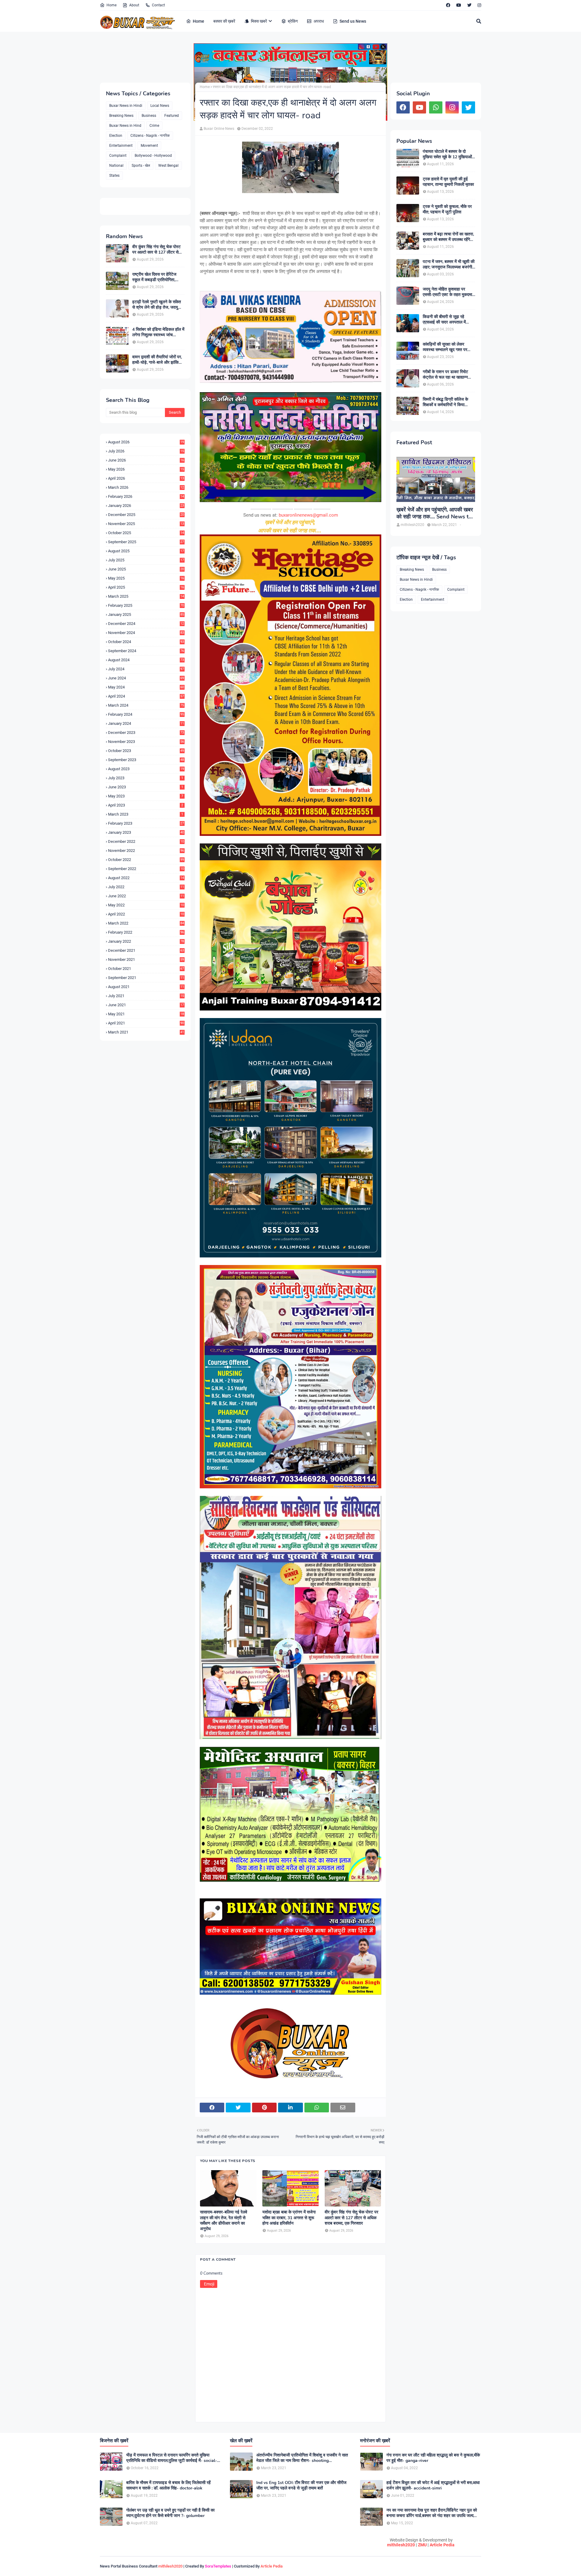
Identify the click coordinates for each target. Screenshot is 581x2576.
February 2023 (146, 823)
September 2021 (146, 978)
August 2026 (146, 442)
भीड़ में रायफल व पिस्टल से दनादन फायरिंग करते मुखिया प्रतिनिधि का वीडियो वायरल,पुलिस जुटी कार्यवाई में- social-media (172, 2458)
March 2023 (146, 814)
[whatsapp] (436, 107)
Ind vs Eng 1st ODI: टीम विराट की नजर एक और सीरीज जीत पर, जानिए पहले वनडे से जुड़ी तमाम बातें (301, 2486)
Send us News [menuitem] (353, 21)
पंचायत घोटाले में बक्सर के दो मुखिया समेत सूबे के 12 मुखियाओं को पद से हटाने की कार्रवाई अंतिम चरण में (447, 154)
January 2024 (146, 723)
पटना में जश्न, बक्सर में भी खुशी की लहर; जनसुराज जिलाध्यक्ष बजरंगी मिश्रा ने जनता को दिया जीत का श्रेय (449, 264)
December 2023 (146, 733)
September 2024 (146, 651)
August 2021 (146, 987)
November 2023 (146, 742)
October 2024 (146, 642)
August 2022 (146, 878)
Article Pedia (442, 2545)
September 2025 (146, 542)
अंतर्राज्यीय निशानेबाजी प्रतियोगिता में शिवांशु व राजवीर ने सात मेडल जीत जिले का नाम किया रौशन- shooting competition (302, 2458)
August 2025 (146, 551)
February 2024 (146, 714)
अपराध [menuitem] (319, 21)
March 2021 (146, 1032)
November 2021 (146, 959)
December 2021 (146, 950)
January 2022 (146, 941)
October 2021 (146, 969)
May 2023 (146, 796)
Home (112, 5)
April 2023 (146, 805)
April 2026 (146, 478)
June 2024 (146, 678)
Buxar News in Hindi (126, 106)
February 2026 (146, 496)
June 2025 (146, 569)
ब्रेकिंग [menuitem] (293, 21)
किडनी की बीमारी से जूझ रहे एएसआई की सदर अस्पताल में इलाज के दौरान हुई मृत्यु (444, 320)
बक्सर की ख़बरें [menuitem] (224, 21)
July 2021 (146, 996)
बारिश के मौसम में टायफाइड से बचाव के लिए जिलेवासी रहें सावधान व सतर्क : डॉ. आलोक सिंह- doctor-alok (168, 2486)
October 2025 (146, 533)
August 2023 (146, 769)
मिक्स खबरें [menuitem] (259, 21)
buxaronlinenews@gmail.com (308, 515)
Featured (172, 116)
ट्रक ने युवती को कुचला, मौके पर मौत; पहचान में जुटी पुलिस (447, 209)
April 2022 (146, 914)
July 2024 (146, 669)
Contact (158, 5)
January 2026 (146, 506)
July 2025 (146, 560)
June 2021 (146, 1005)
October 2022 (146, 860)
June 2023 (146, 787)
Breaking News (121, 116)
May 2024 (146, 687)
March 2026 (146, 487)
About (134, 5)
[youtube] (459, 5)
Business (149, 116)
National (116, 166)
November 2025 (146, 524)
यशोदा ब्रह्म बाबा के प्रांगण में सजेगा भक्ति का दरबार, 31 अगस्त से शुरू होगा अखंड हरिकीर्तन (289, 2218)
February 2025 (146, 605)
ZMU (422, 2545)
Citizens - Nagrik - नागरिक (150, 136)
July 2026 (146, 451)
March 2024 (146, 705)
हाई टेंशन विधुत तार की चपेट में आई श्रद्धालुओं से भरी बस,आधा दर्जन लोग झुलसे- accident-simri (433, 2486)
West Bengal (168, 166)
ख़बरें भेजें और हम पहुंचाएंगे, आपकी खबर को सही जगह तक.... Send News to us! (435, 513)
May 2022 (146, 905)
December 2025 (146, 515)
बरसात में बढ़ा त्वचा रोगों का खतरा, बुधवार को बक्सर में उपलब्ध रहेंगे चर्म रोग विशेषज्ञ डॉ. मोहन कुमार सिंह (448, 237)
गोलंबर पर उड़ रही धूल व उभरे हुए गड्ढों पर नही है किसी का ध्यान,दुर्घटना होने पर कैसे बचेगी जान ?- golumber (170, 2513)
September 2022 (146, 869)
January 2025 (146, 614)
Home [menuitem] (199, 21)
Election (116, 136)
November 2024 (146, 633)
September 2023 (146, 760)
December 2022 (146, 841)
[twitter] (469, 5)
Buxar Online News (219, 129)
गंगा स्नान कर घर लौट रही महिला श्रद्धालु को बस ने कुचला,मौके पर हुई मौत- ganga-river (433, 2458)
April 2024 (146, 696)
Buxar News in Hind (125, 126)
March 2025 (146, 596)
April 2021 (146, 1023)
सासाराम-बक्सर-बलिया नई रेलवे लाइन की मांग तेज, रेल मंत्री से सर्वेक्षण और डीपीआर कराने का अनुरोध (224, 2221)
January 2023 (146, 832)
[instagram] (479, 5)
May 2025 (146, 578)
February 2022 (146, 932)
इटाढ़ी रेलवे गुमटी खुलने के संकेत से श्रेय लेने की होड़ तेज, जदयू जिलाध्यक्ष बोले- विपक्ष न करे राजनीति (157, 305)
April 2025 (146, 587)
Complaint (118, 156)
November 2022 (146, 851)
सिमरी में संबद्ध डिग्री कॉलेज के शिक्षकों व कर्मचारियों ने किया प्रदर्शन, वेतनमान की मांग (445, 402)
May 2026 (146, 469)
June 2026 (146, 460)
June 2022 (146, 896)
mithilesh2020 (401, 2545)
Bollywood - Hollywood (153, 156)
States (114, 176)
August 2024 (146, 660)
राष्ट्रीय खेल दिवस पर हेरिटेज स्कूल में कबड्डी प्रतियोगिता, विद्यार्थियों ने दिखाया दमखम (154, 277)
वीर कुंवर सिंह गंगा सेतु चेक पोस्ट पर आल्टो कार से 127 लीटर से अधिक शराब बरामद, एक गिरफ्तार (157, 250)
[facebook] (448, 5)
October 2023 (146, 751)
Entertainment (121, 146)
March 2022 (146, 923)
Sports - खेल (141, 166)
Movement (149, 146)
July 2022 (146, 887)
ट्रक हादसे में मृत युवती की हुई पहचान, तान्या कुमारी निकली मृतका (448, 182)
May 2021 (146, 1014)
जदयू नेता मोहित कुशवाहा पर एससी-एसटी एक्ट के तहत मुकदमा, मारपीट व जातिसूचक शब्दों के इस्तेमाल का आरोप (448, 292)
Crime (154, 126)
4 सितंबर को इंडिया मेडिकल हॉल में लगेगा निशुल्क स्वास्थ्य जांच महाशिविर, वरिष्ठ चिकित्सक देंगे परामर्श (158, 332)
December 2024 (146, 624)
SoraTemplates (218, 2566)
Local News (160, 106)
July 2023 (146, 778)
